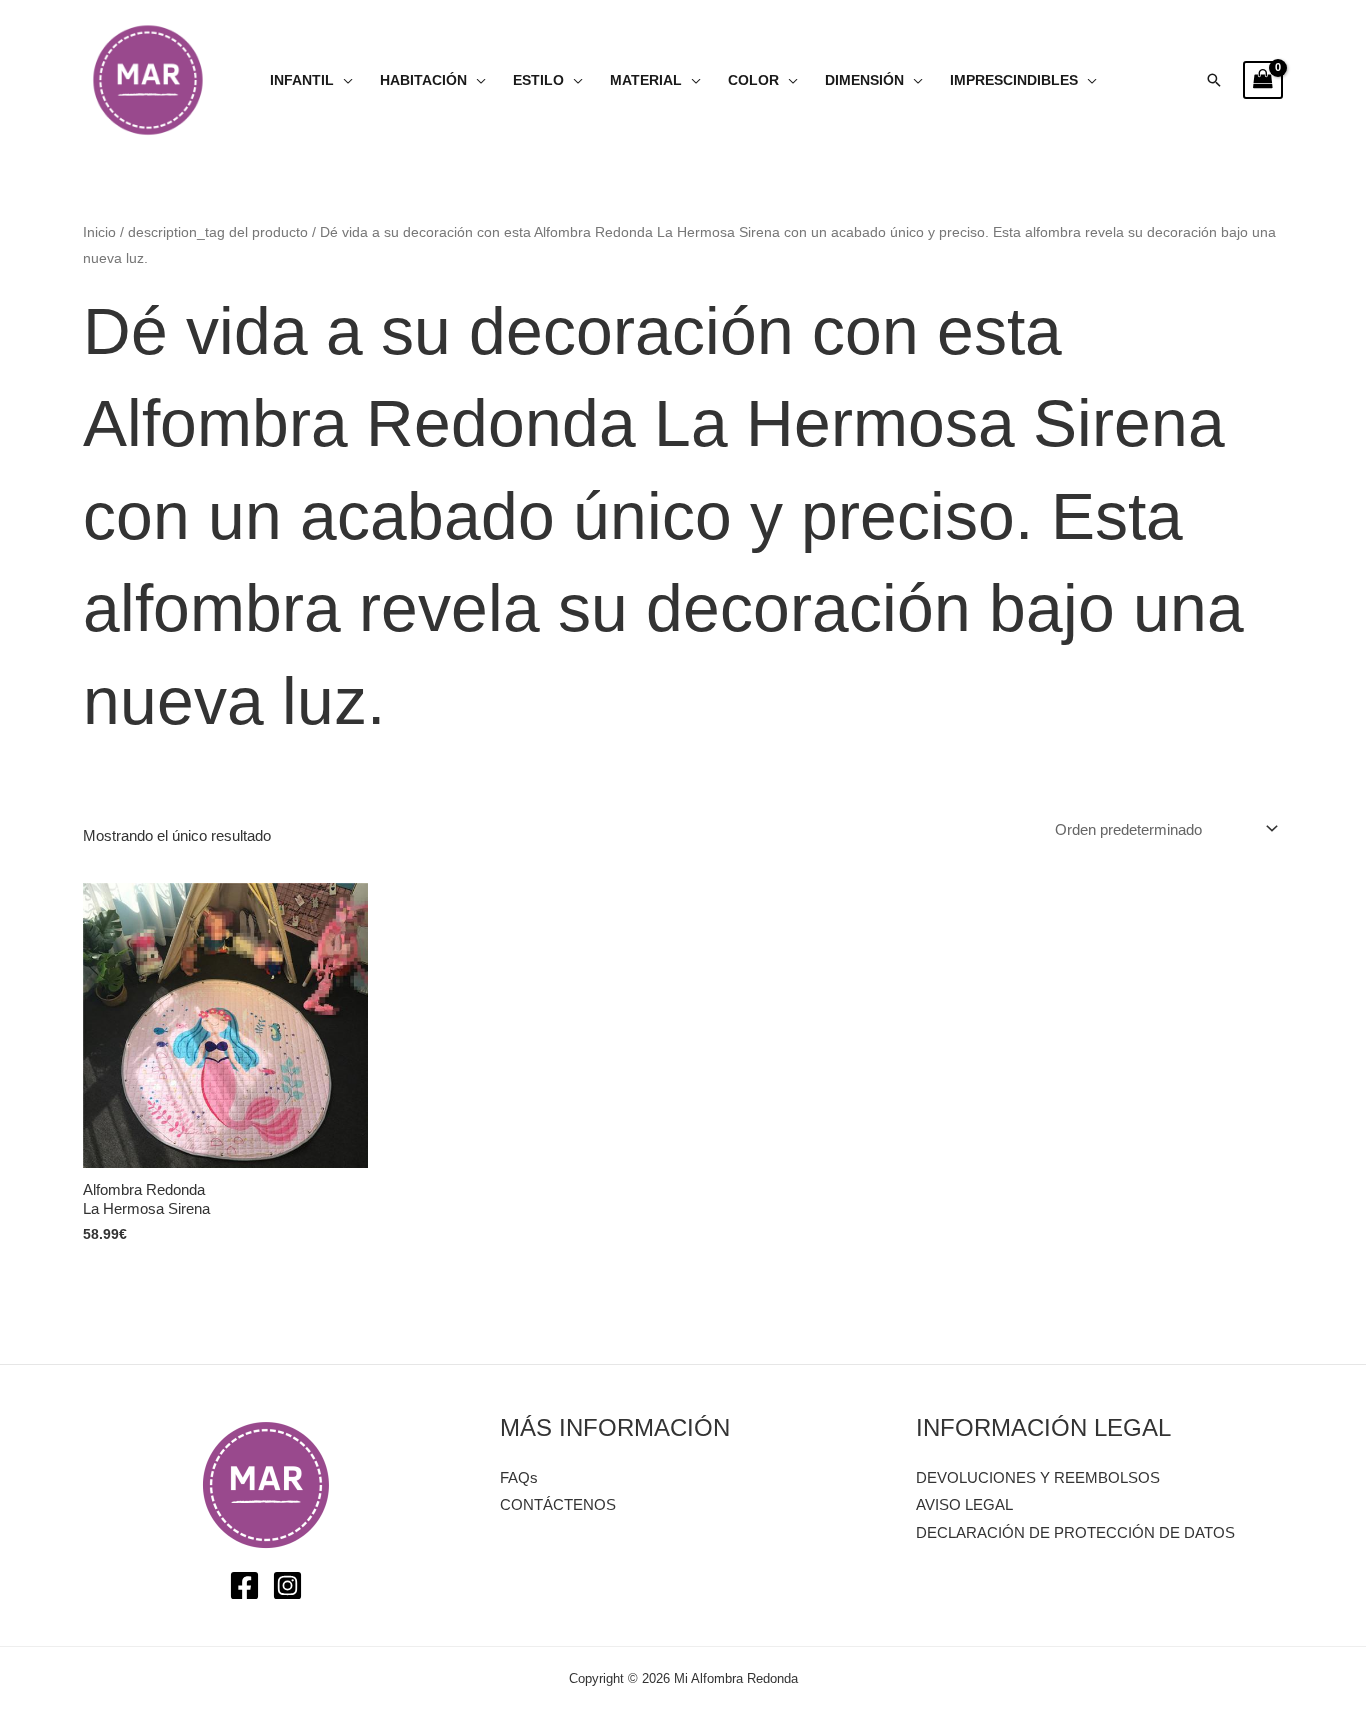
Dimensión (864, 80)
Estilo (538, 80)
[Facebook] (244, 1585)
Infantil (302, 80)
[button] (1214, 80)
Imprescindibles (1014, 80)
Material (646, 80)
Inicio (99, 232)
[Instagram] (287, 1585)
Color (753, 80)
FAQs (519, 1477)
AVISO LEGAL (964, 1504)
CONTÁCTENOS (558, 1504)
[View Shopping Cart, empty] (1263, 80)
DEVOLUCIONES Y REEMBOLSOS (1038, 1477)
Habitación (423, 80)
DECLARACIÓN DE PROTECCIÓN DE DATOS (1075, 1532)
